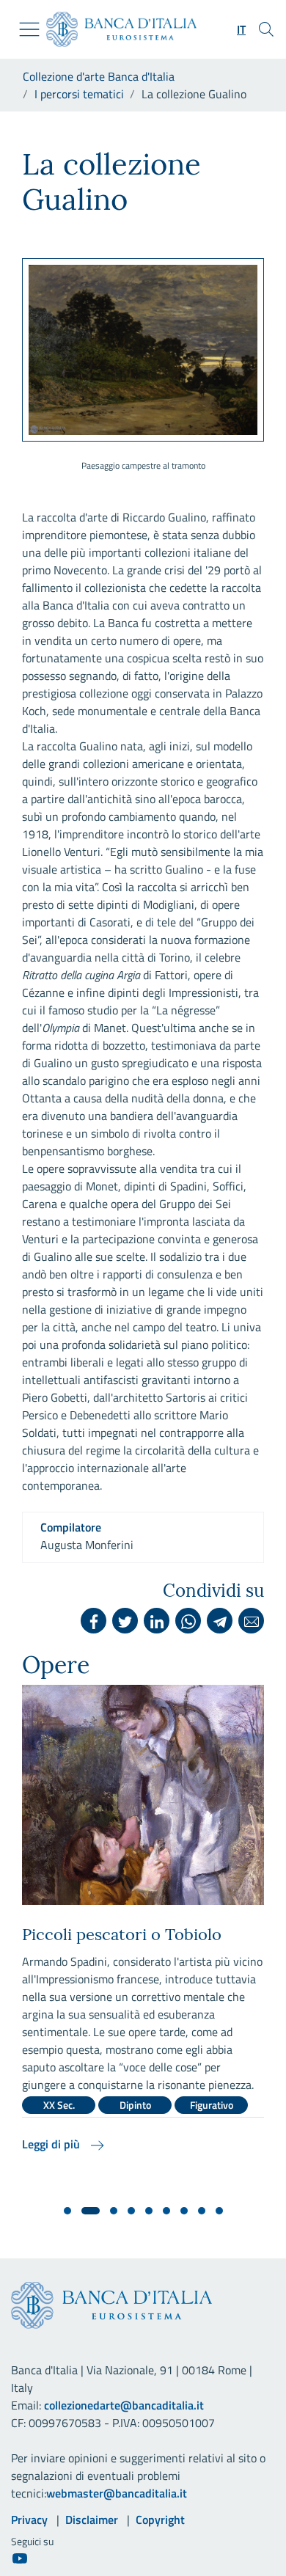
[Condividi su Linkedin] (157, 1621)
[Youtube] (20, 2558)
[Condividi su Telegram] (220, 1621)
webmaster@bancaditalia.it (117, 2493)
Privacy (29, 2520)
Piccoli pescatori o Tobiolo (122, 1934)
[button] (241, 29)
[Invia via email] (251, 1621)
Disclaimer (92, 2520)
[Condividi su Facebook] (93, 1621)
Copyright (160, 2520)
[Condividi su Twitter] (125, 1621)
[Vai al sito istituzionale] (115, 29)
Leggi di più (52, 2144)
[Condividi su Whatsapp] (188, 1621)
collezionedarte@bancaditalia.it (124, 2405)
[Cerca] (266, 29)
